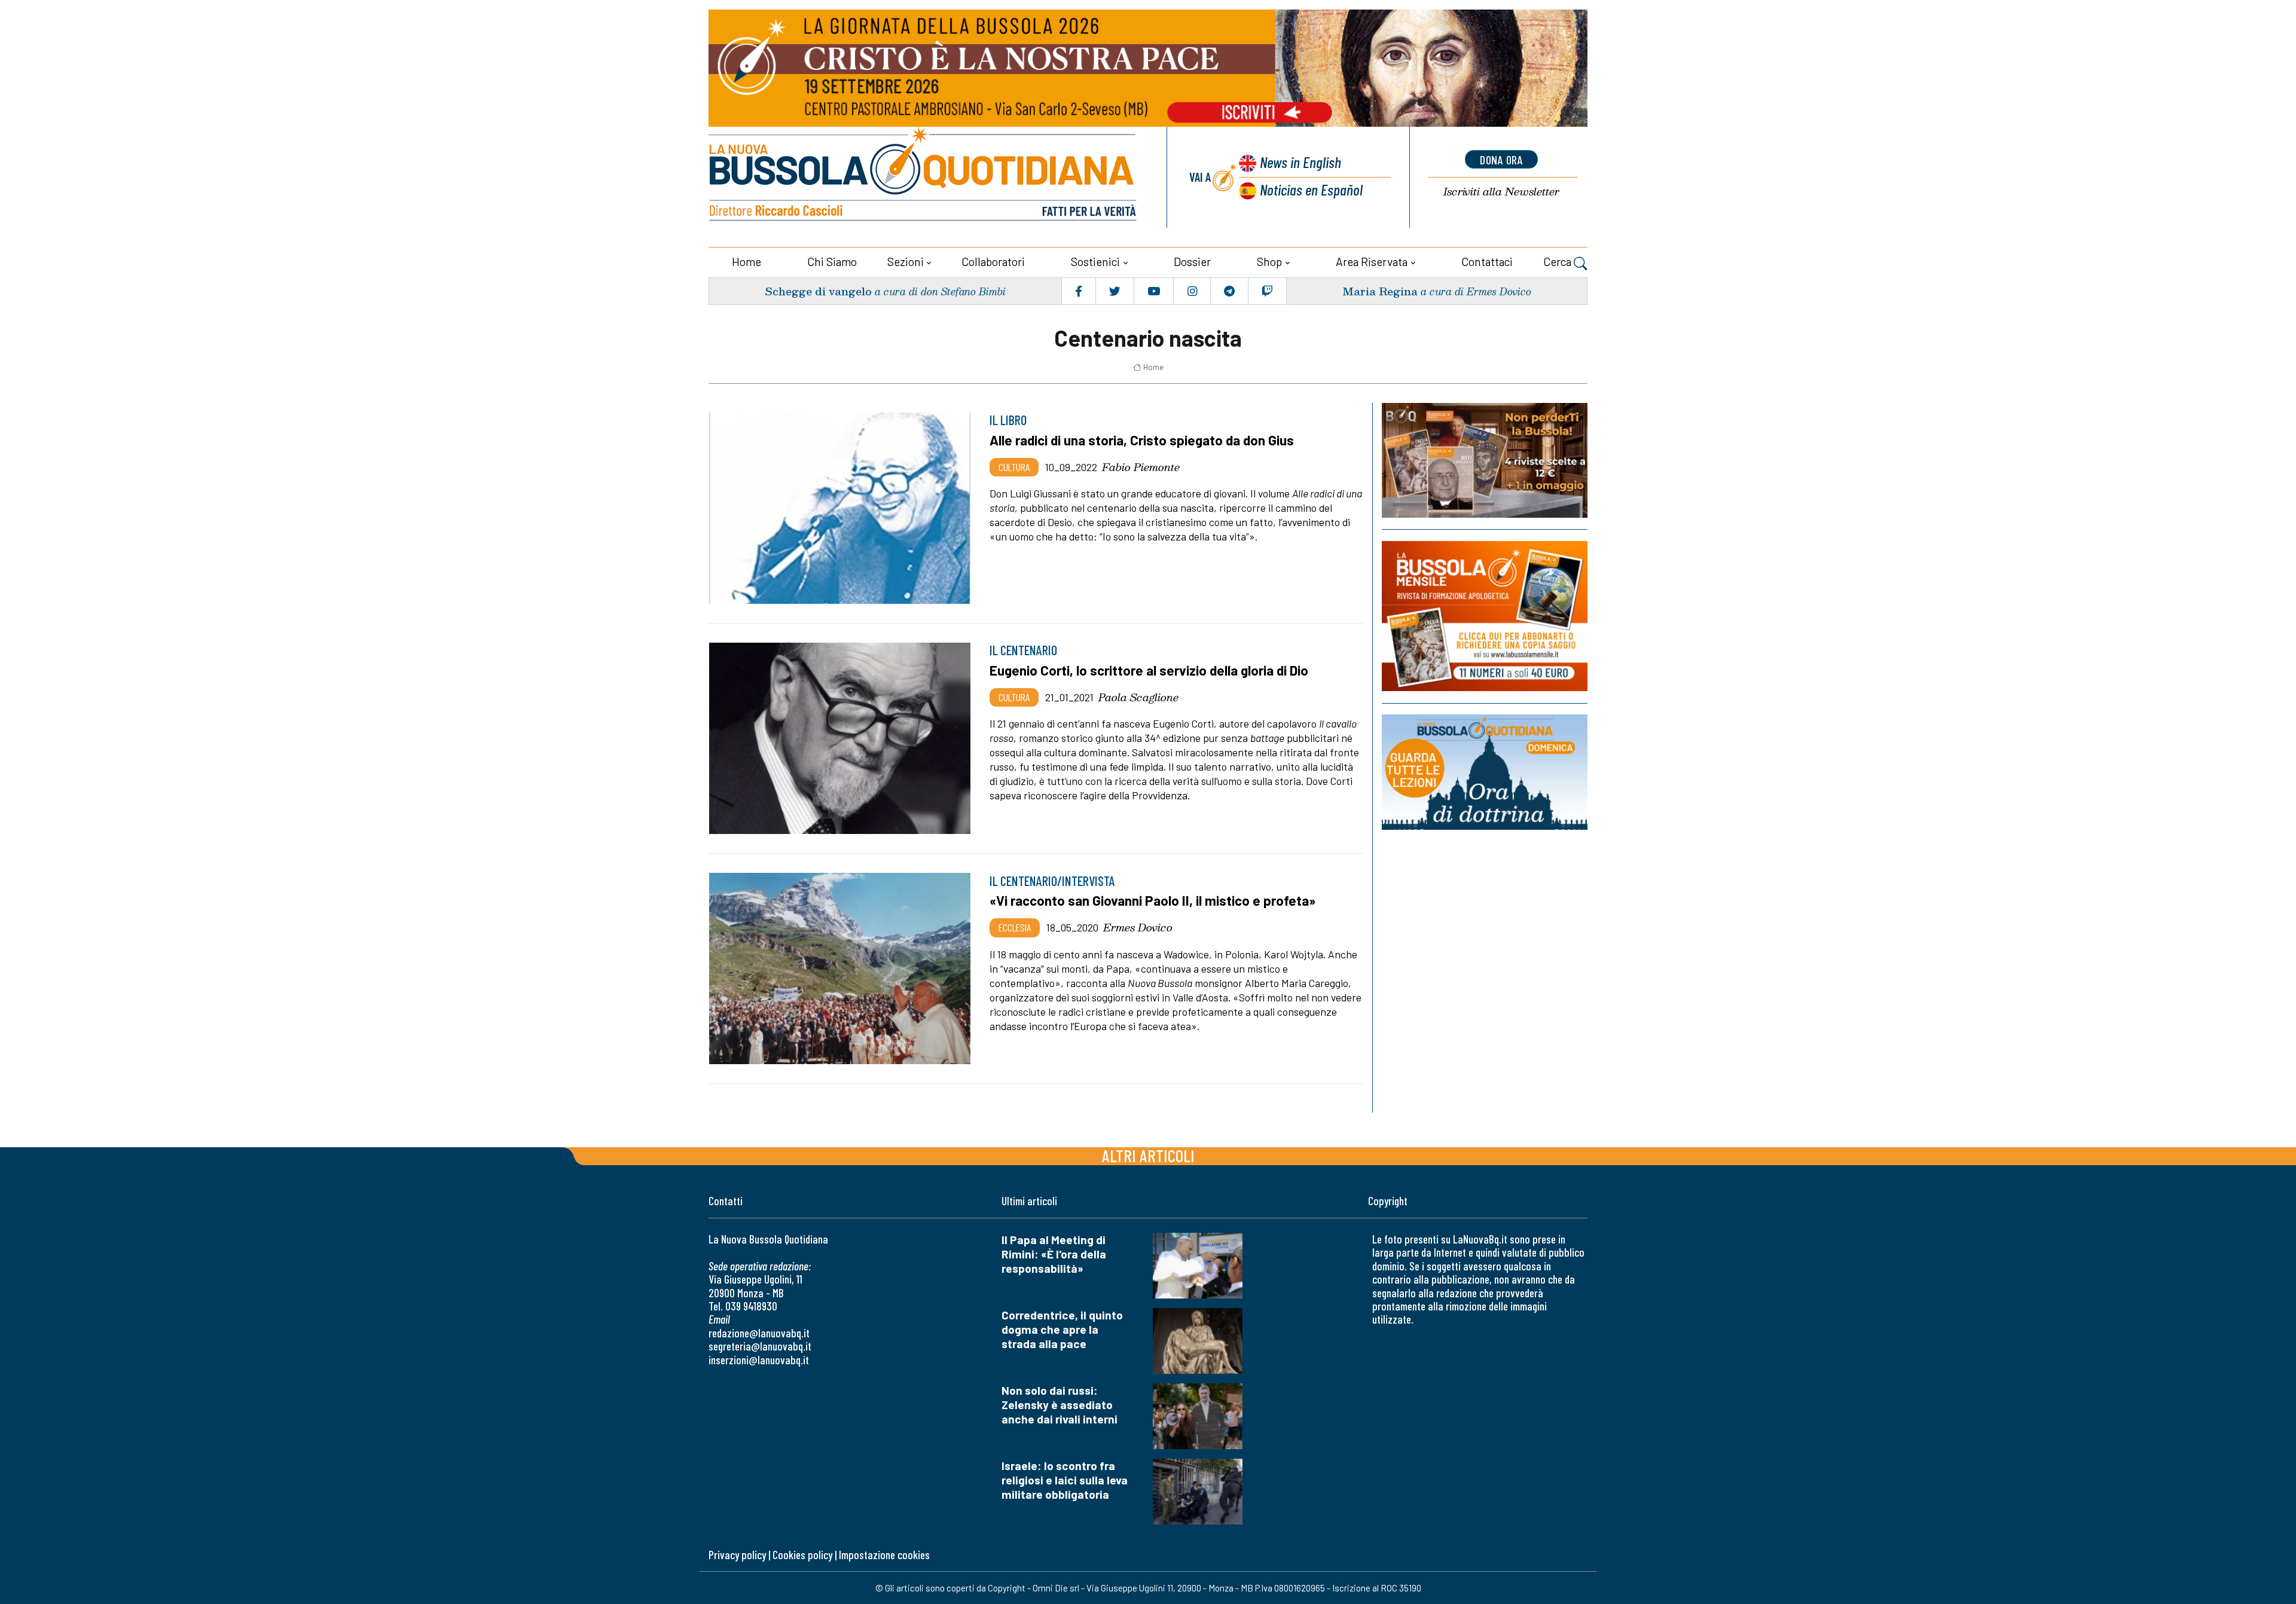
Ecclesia (1015, 927)
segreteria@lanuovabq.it (760, 1346)
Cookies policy (802, 1555)
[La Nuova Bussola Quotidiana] (924, 177)
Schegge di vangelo (818, 291)
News (1300, 162)
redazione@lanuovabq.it (759, 1333)
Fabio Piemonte (1141, 467)
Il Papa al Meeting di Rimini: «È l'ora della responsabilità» (1054, 1254)
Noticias (1311, 189)
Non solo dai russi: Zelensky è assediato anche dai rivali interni (1060, 1405)
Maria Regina (1380, 291)
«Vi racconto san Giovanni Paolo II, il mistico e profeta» (1152, 900)
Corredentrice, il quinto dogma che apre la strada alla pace (1062, 1329)
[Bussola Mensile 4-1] (1485, 460)
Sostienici (1095, 262)
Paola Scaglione (1138, 697)
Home (746, 262)
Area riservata (1372, 262)
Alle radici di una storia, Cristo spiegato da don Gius (1142, 440)
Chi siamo (832, 262)
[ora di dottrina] (1485, 772)
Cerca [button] (1558, 262)
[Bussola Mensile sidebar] (1485, 616)
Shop (1269, 262)
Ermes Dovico (1138, 927)
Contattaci (1487, 262)
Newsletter (1501, 192)
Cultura (1014, 467)
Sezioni (906, 262)
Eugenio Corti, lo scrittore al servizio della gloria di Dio (1149, 670)
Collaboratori (993, 262)
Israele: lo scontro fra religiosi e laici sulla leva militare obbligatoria (1065, 1480)
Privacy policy (737, 1555)
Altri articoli (1148, 1155)
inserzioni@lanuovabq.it (759, 1360)
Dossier (1192, 262)
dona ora (1501, 160)
